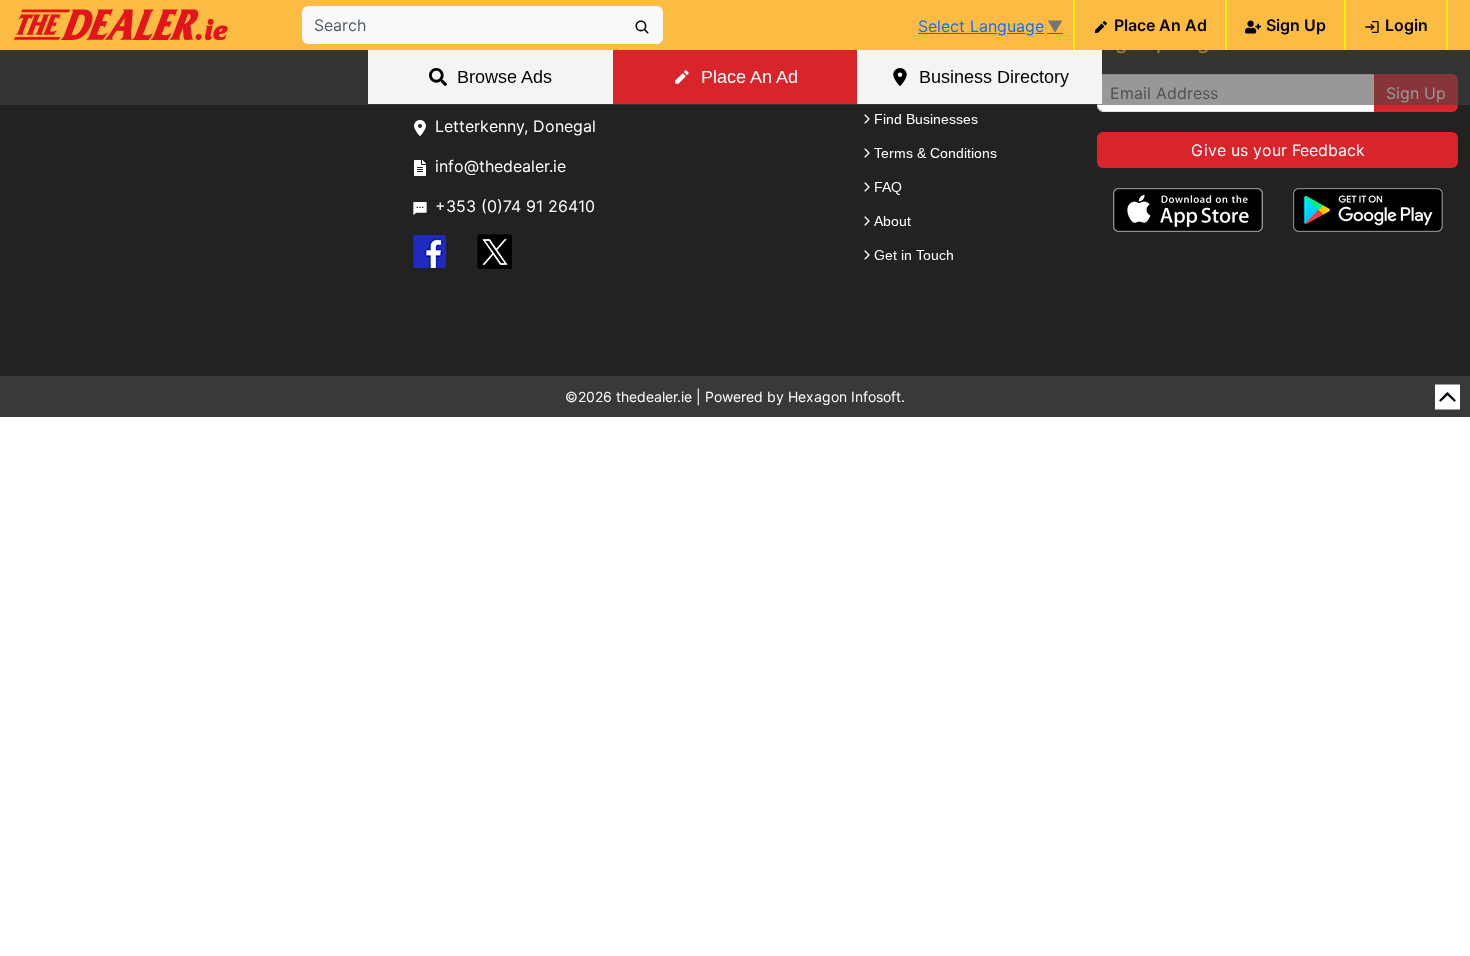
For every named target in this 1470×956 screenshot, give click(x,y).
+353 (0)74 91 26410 (515, 206)
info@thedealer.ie (500, 166)
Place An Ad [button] (749, 77)
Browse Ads (504, 77)
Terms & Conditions (935, 153)
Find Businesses (926, 119)
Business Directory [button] (994, 77)
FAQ (888, 187)
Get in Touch (914, 255)
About (892, 221)
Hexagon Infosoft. (846, 396)
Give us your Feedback (1278, 150)
